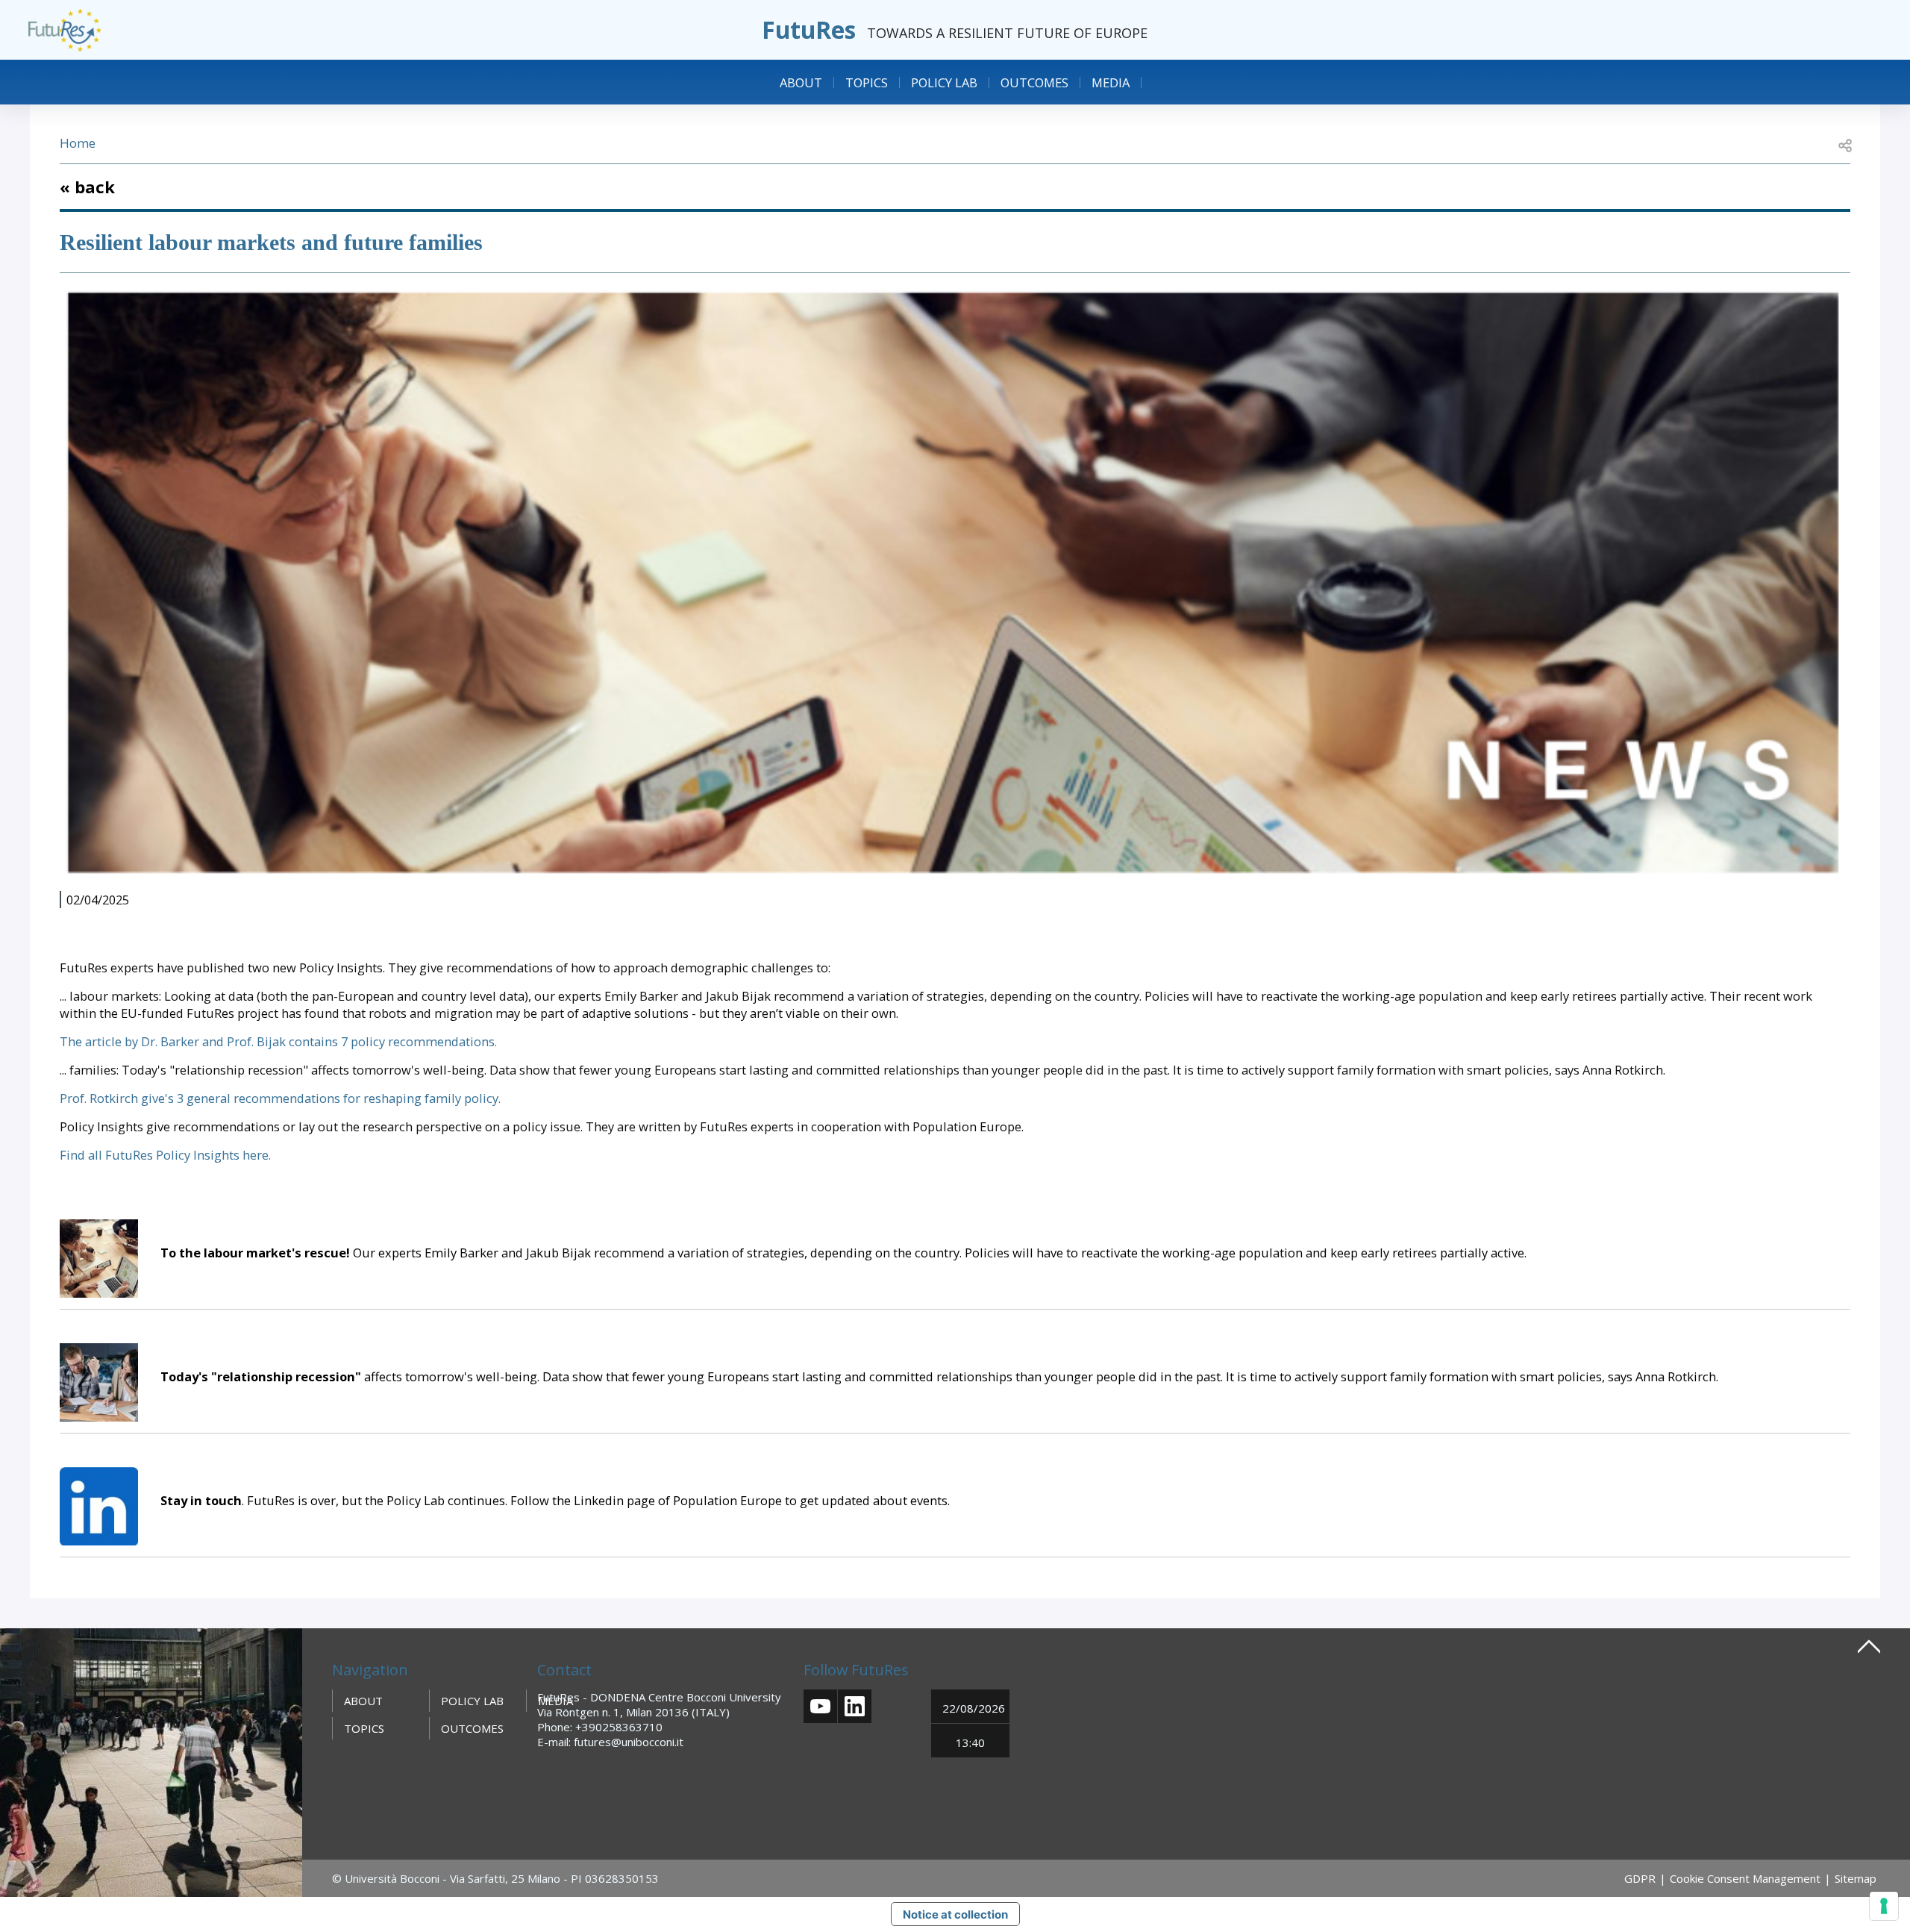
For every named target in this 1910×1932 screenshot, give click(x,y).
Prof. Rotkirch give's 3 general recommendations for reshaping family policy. (280, 1098)
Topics (867, 82)
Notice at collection (955, 1914)
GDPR (1640, 1878)
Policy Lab (944, 82)
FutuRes (809, 29)
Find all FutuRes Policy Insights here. (165, 1155)
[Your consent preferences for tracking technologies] (1884, 1906)
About (801, 82)
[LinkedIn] (855, 1706)
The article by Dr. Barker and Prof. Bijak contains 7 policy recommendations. (280, 1041)
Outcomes (1034, 82)
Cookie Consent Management (1745, 1878)
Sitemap (1856, 1878)
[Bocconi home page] (151, 1761)
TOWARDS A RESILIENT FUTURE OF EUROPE (1007, 33)
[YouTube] (820, 1706)
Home (78, 143)
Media (1111, 82)
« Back (87, 187)
